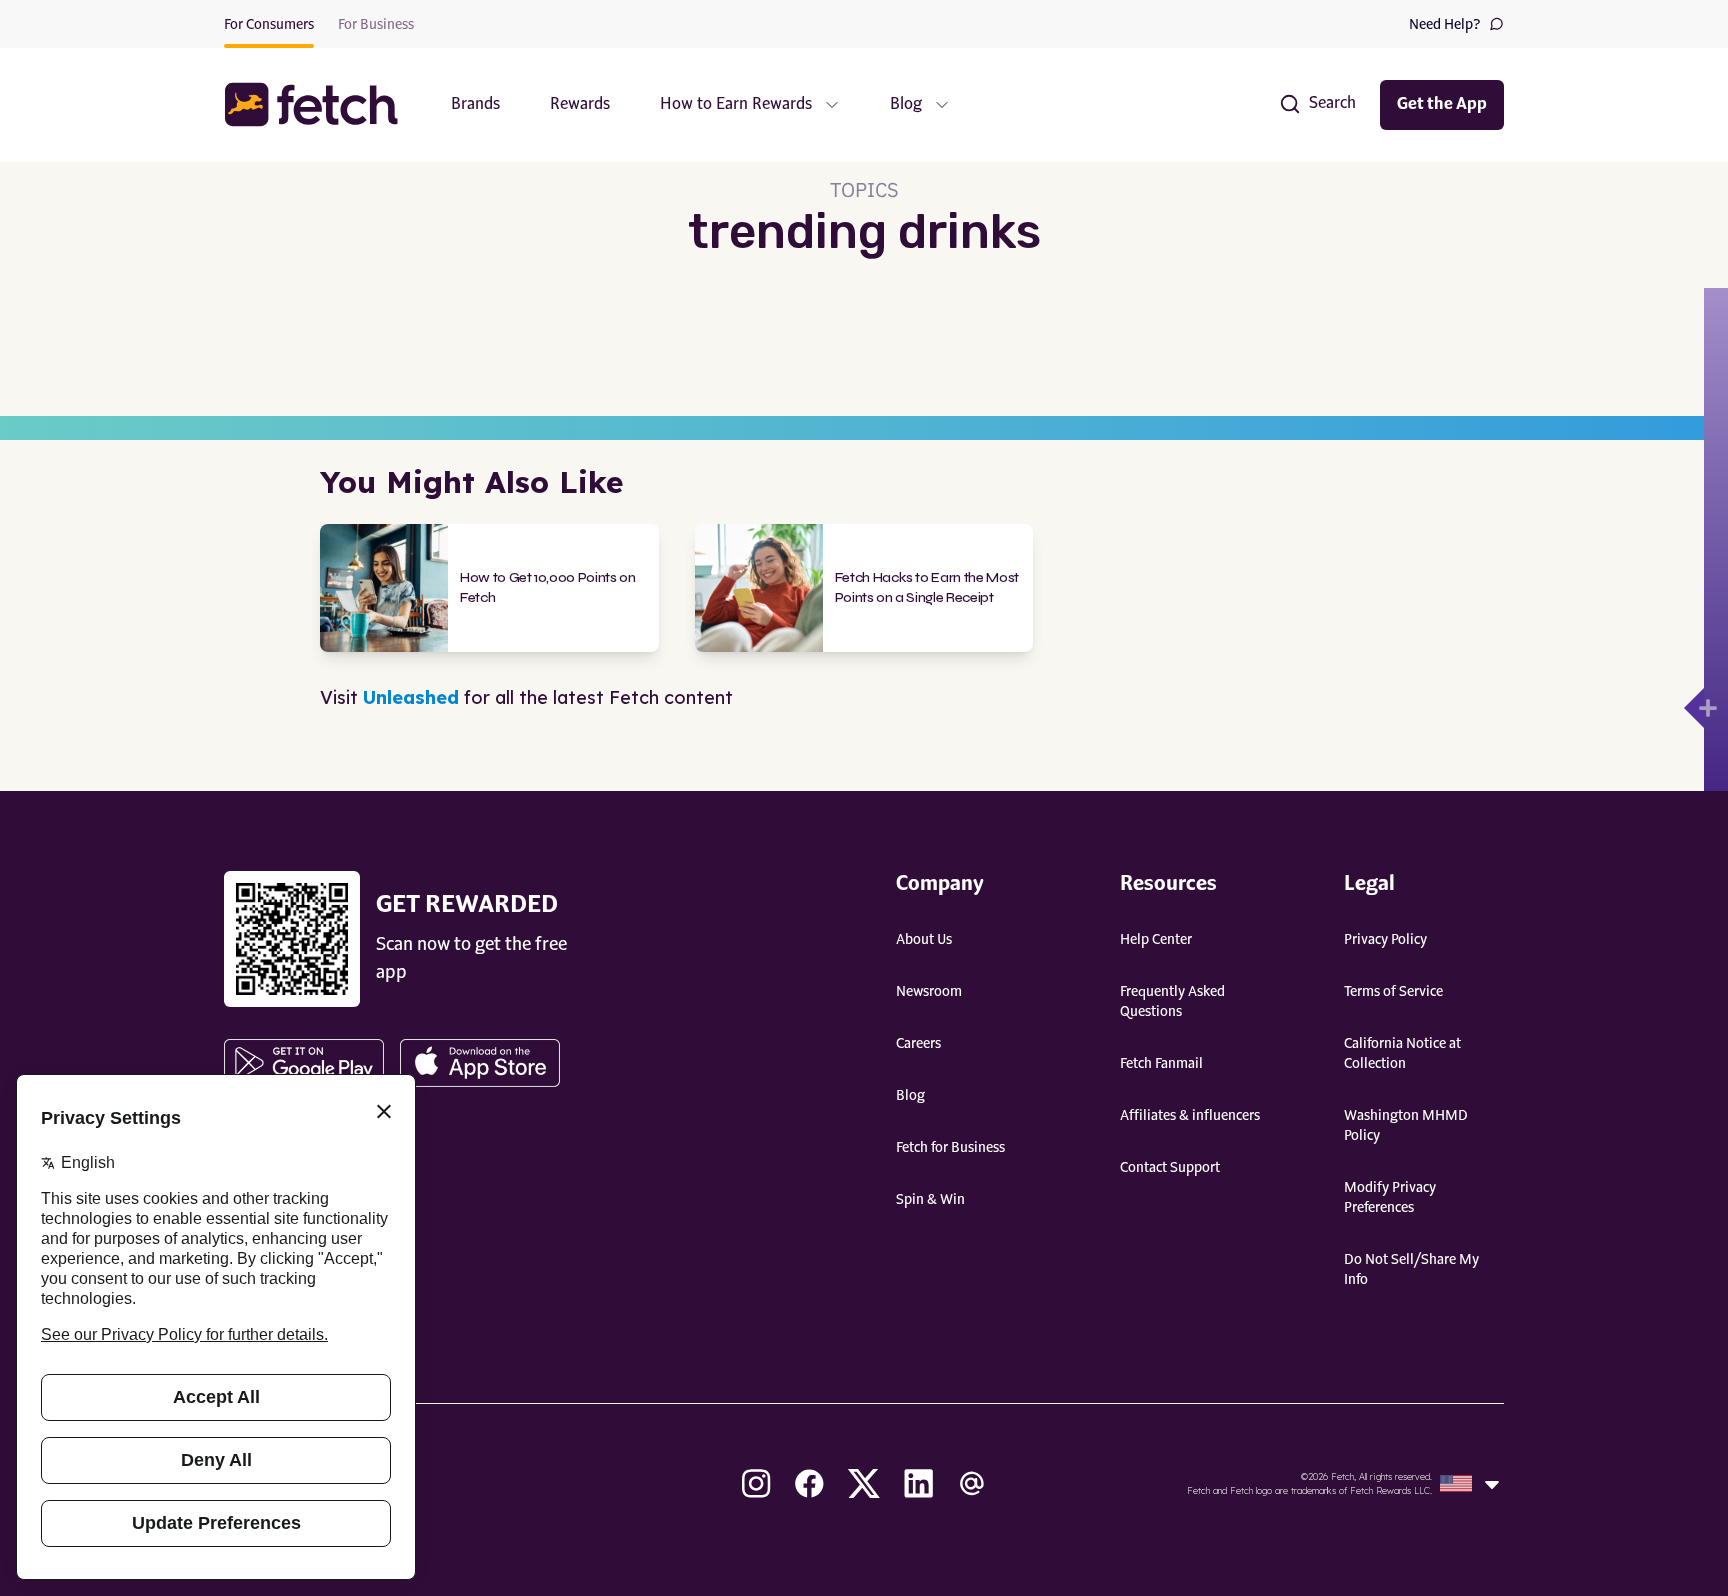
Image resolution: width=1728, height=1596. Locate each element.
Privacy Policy (1385, 940)
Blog (910, 1096)
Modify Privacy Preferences (1390, 1198)
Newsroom (929, 992)
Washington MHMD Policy (1406, 1126)
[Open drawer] (1694, 708)
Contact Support (1170, 1168)
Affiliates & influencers (1190, 1116)
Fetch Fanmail (1161, 1064)
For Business (376, 25)
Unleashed (411, 697)
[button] (321, 104)
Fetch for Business (950, 1148)
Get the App (1442, 105)
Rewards (580, 105)
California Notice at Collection (1402, 1054)
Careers (918, 1044)
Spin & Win (930, 1200)
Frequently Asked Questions (1172, 1002)
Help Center (1156, 940)
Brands (475, 105)
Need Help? (1445, 25)
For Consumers (269, 25)
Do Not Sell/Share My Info (1411, 1270)
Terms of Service (1393, 992)
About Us (924, 940)
